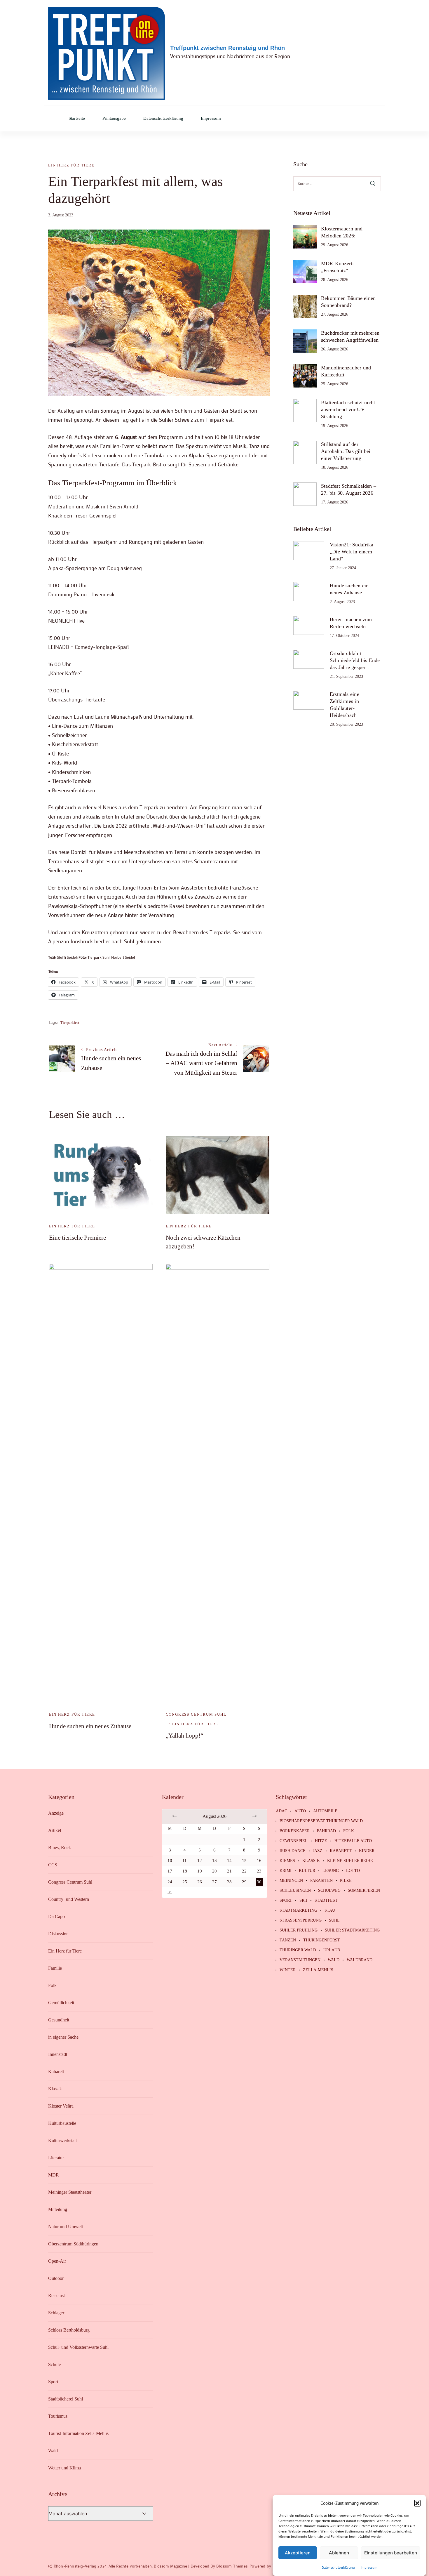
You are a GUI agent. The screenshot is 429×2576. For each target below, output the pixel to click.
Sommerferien (364, 1891)
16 (259, 1861)
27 (214, 1882)
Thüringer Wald (298, 1950)
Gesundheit (59, 2020)
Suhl (334, 1920)
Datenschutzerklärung (338, 2568)
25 (185, 1882)
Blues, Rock (60, 1848)
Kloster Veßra (61, 2106)
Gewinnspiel (294, 1841)
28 (229, 1882)
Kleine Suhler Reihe (350, 1861)
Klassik (55, 2089)
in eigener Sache (63, 2037)
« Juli (175, 1816)
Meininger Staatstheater (70, 2192)
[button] (417, 2503)
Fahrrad (326, 1831)
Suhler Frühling (299, 1930)
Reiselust (56, 2296)
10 (170, 1861)
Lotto (353, 1871)
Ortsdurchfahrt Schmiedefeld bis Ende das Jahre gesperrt (355, 660)
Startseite (77, 118)
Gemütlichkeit (61, 2003)
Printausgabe (114, 118)
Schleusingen (295, 1891)
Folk (52, 1985)
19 (200, 1871)
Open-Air (57, 2261)
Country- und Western (69, 1899)
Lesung (331, 1871)
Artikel (55, 1830)
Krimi (286, 1871)
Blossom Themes (232, 2566)
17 (170, 1871)
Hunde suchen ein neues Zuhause (90, 1726)
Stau (330, 1910)
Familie (55, 1968)
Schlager (56, 2313)
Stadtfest (326, 1901)
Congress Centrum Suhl (196, 1714)
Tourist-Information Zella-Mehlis (78, 2433)
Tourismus (58, 2416)
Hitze (321, 1841)
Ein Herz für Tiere (71, 165)
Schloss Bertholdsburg (69, 2330)
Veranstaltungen (300, 1960)
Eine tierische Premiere (77, 1238)
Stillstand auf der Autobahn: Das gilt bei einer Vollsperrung (346, 451)
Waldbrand (360, 1960)
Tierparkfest (70, 1023)
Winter (288, 1970)
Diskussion (58, 1934)
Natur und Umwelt (66, 2227)
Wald (53, 2451)
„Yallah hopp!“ (184, 1736)
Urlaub (332, 1950)
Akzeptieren (298, 2553)
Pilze (346, 1881)
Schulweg (329, 1891)
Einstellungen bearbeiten (391, 2553)
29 (244, 1882)
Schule (54, 2364)
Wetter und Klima (64, 2468)
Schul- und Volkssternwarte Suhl (78, 2347)
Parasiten (321, 1881)
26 (200, 1882)
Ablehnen (339, 2553)
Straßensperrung (301, 1920)
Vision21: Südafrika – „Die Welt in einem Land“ (354, 552)
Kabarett (56, 2072)
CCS (53, 1865)
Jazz (318, 1851)
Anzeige (56, 1813)
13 (214, 1861)
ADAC (281, 1811)
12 (200, 1861)
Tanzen (288, 1940)
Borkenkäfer (295, 1831)
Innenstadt (58, 2054)
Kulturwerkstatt (62, 2140)
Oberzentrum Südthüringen (73, 2244)
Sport (53, 2382)
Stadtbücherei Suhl (66, 2399)
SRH (303, 1901)
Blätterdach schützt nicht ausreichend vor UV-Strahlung (348, 409)
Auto (300, 1811)
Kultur (307, 1871)
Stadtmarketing (298, 1910)
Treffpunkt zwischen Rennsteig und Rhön (227, 48)
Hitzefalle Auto (353, 1841)
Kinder (367, 1851)
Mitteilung (58, 2209)
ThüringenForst (322, 1940)
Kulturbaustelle (62, 2123)
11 (185, 1861)
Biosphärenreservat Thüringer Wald (321, 1821)
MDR (54, 2175)
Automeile (325, 1811)
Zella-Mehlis (318, 1970)
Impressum (369, 2568)
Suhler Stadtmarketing (352, 1930)
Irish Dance (293, 1851)
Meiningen (291, 1881)
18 (185, 1871)
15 (244, 1861)
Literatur (56, 2158)
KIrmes (287, 1861)
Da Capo (56, 1916)
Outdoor (56, 2278)
